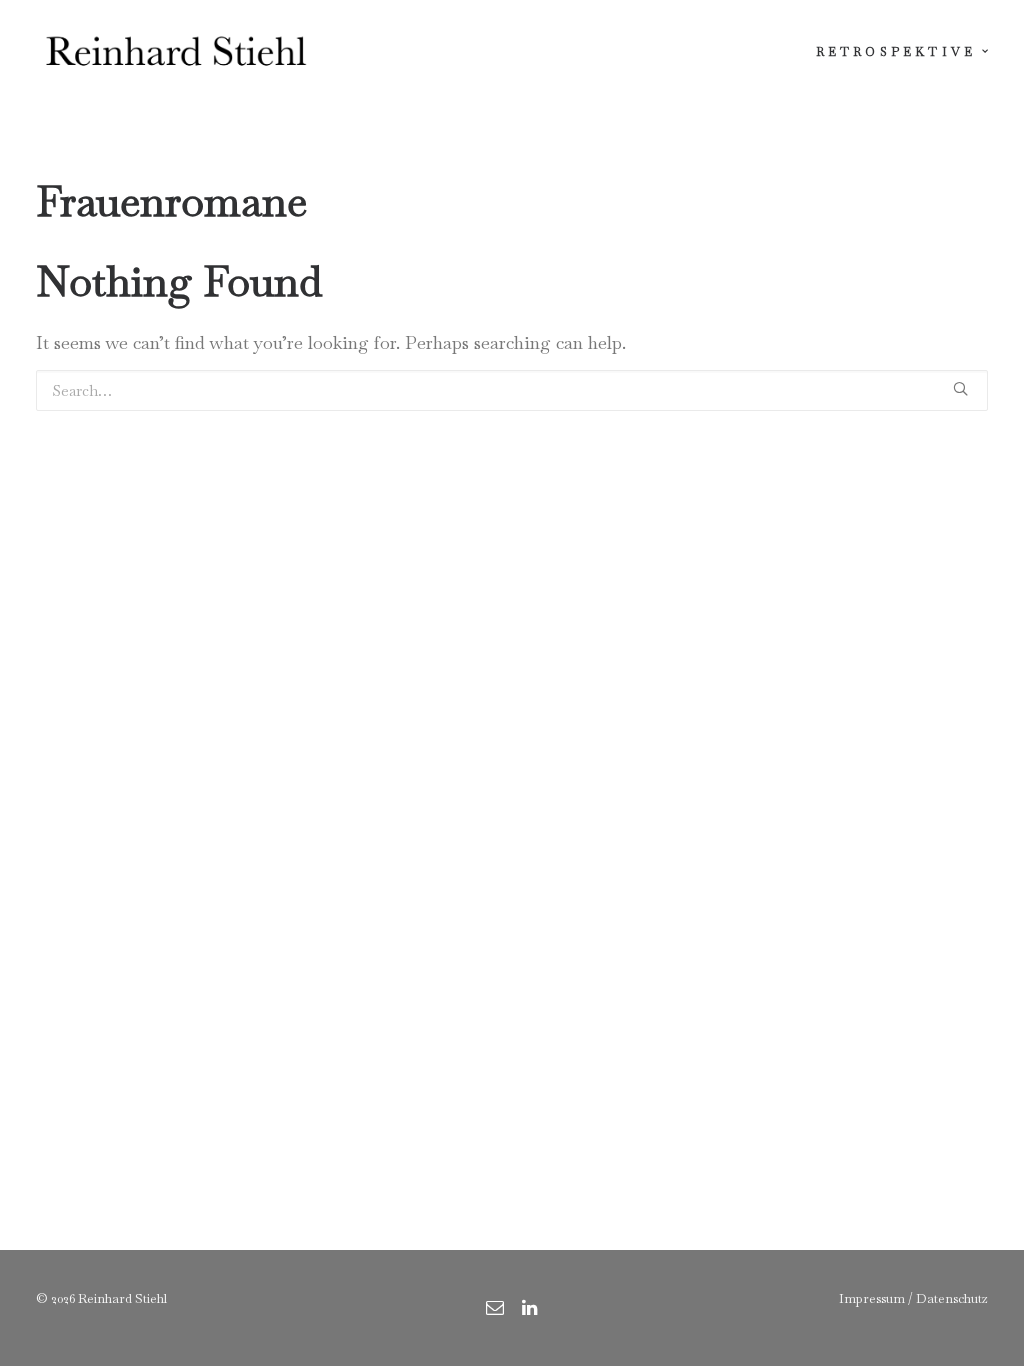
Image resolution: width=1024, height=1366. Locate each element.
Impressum (872, 1298)
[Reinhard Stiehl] (175, 52)
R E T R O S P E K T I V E (894, 52)
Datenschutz (952, 1298)
